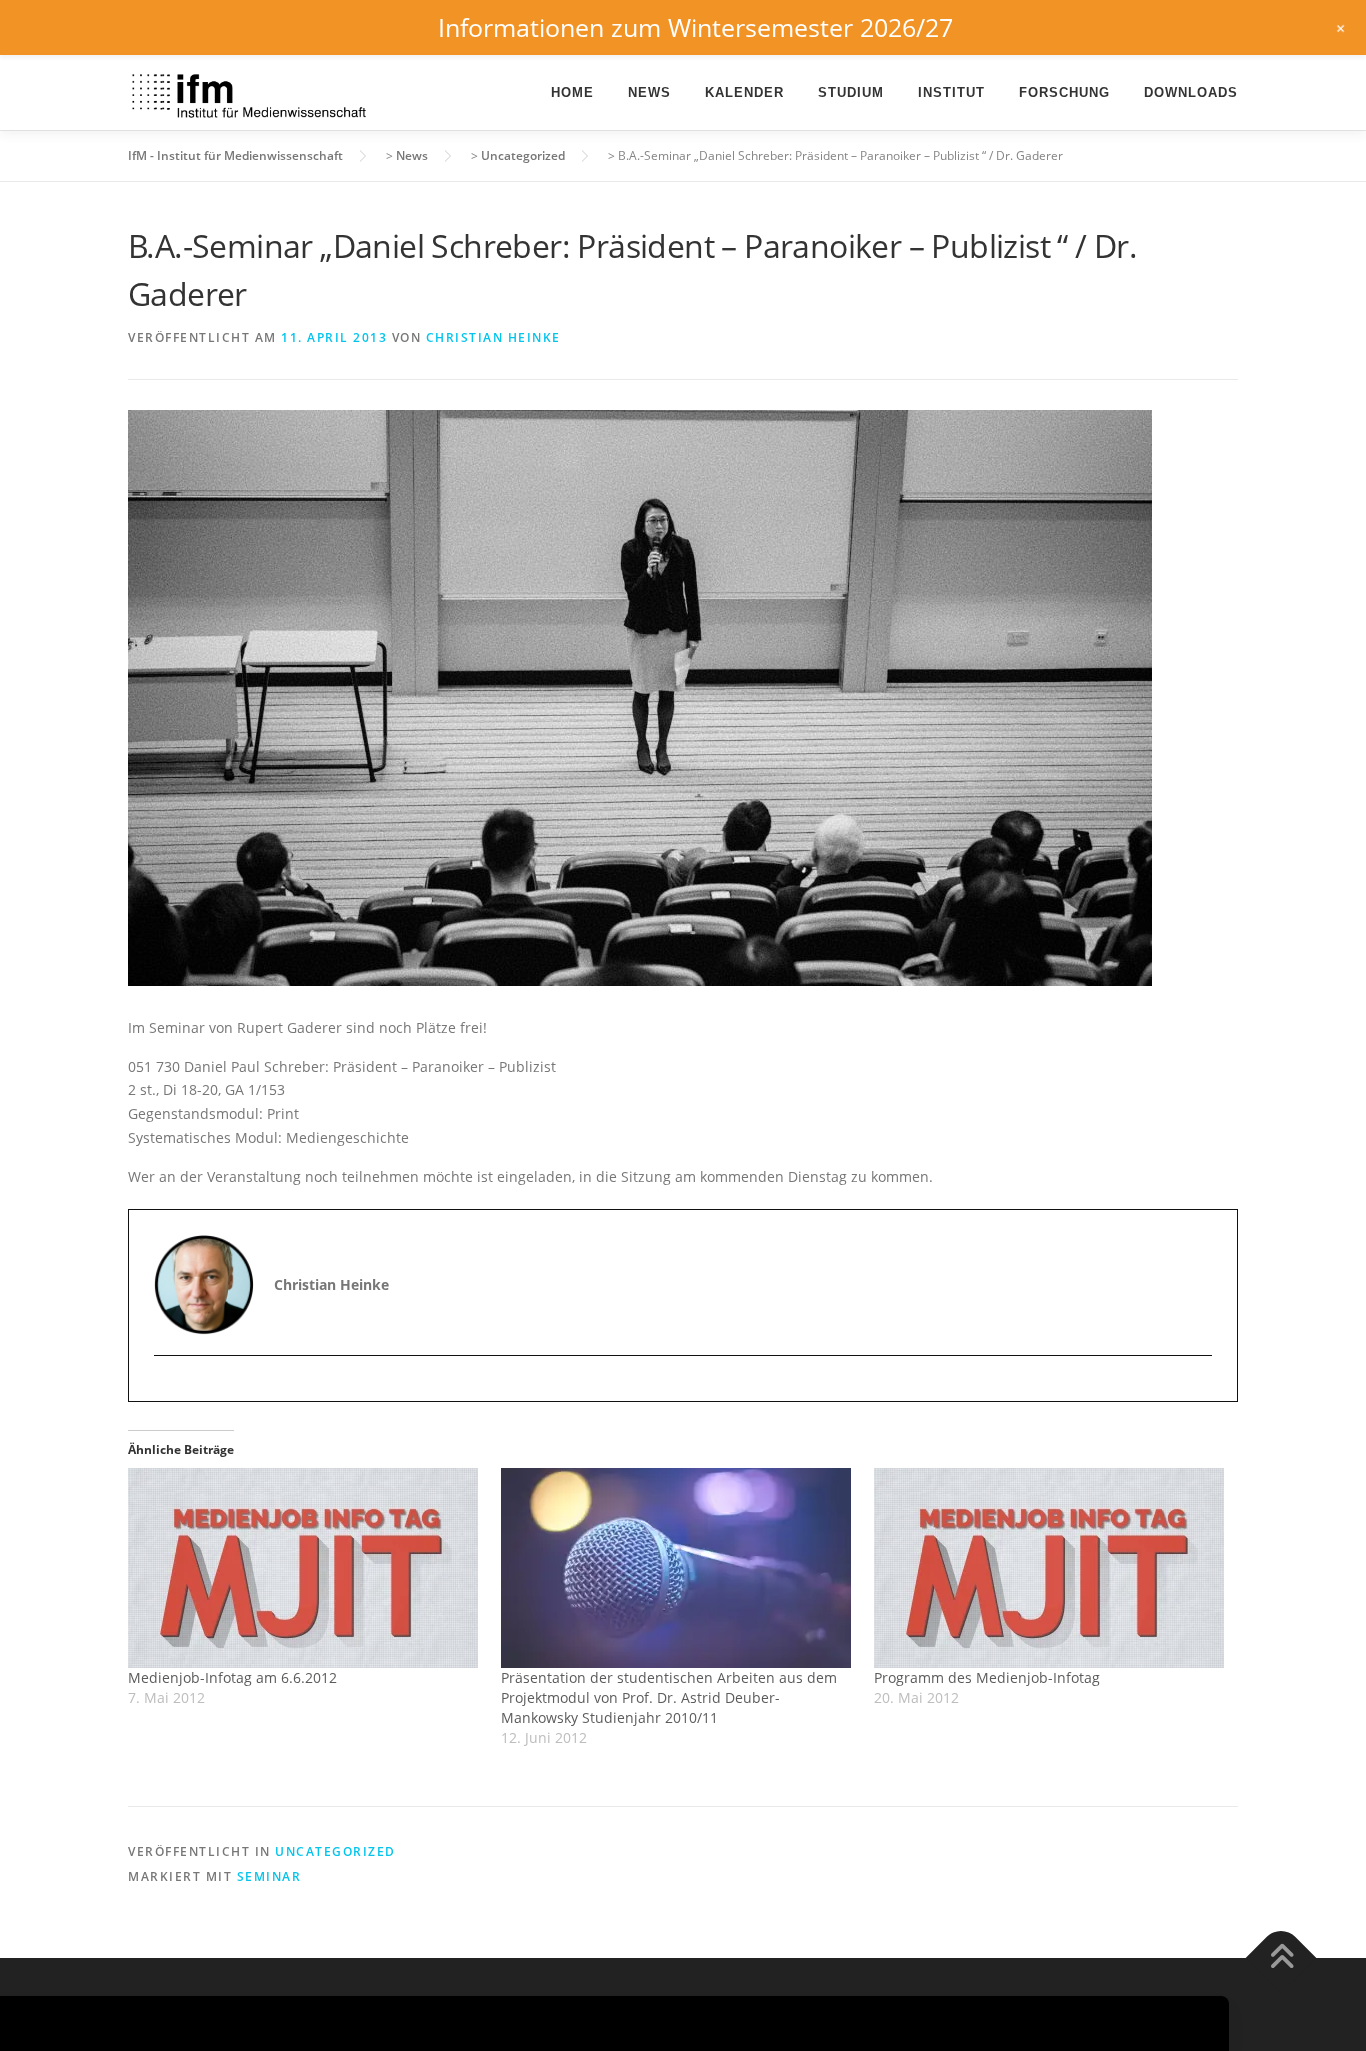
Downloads (1191, 92)
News (649, 92)
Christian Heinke (493, 337)
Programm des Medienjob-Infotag (987, 1677)
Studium (851, 92)
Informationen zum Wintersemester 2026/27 (695, 27)
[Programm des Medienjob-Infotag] (1050, 1568)
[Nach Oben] (1281, 1957)
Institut (951, 92)
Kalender (744, 92)
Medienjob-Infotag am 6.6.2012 (232, 1677)
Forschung (1064, 92)
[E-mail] (171, 1390)
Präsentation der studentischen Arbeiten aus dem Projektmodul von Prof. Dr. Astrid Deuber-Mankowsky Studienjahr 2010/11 (669, 1697)
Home (572, 92)
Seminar (269, 1876)
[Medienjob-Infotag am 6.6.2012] (304, 1568)
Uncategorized (335, 1851)
